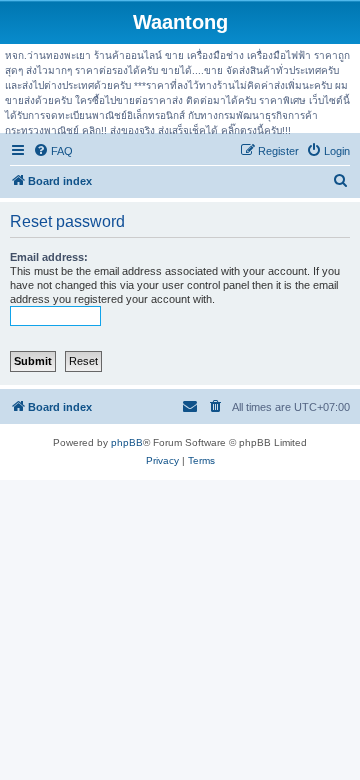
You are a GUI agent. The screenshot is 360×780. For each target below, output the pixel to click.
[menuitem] (53, 151)
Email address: (49, 257)
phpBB (127, 442)
